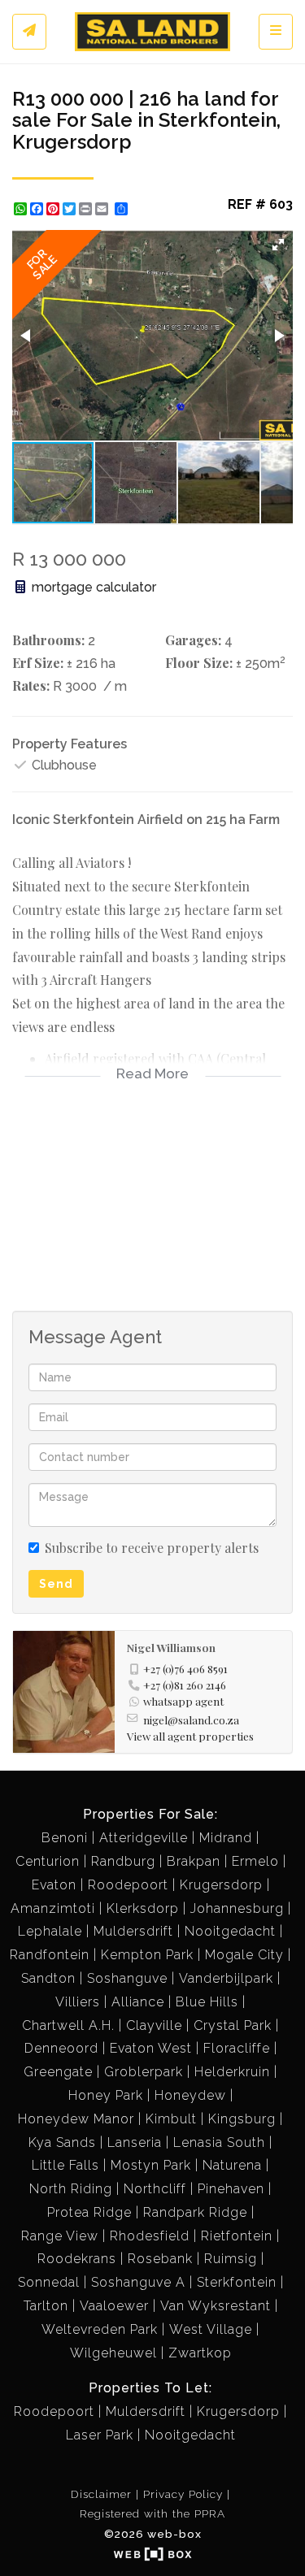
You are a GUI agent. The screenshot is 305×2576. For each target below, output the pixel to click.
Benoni (65, 1838)
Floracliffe (237, 2048)
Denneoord (61, 2048)
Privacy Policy (183, 2494)
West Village (211, 2329)
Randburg (123, 1861)
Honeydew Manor (76, 2119)
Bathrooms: (48, 640)
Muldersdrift (133, 1931)
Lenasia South (219, 2142)
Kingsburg (242, 2119)
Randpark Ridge (195, 2212)
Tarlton (46, 2306)
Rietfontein (237, 2236)
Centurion (48, 1861)
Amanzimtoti (53, 1908)
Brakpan (194, 1861)
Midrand (226, 1838)
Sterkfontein (237, 2282)
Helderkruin (232, 2072)
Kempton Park (147, 1955)
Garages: (193, 640)
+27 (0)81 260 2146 (185, 1685)
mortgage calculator (92, 587)
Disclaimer (101, 2494)
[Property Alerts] (29, 32)
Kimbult (171, 2119)
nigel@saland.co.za (191, 1720)
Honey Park (106, 2095)
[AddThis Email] (103, 209)
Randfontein (50, 1955)
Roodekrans (77, 2259)
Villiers (78, 2002)
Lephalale (50, 1931)
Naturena (232, 2165)
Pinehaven (231, 2189)
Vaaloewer (114, 2306)
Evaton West (151, 2048)
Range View (60, 2236)
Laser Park (100, 2435)
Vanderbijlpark (226, 1978)
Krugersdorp (221, 1885)
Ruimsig (231, 2259)
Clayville (154, 2025)
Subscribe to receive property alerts (152, 1548)
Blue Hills (207, 2002)
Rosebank (160, 2259)
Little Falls (65, 2165)
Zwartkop (200, 2353)
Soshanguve (127, 1978)
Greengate (58, 2072)
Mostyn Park (151, 2165)
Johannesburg (237, 1908)
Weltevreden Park (100, 2329)
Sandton (48, 1978)
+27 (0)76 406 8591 (185, 1668)
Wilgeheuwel (113, 2353)
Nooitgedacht (230, 1931)
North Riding (71, 2189)
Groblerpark (144, 2072)
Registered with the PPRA (152, 2513)
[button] (278, 245)
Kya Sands (62, 2142)
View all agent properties (190, 1736)
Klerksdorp (143, 1908)
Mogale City (244, 1955)
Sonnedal (49, 2282)
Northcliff (155, 2189)
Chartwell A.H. (68, 2025)
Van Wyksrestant (216, 2306)
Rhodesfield (150, 2236)
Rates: (31, 685)
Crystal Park (233, 2025)
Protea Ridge (89, 2212)
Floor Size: (199, 663)
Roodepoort (128, 1885)
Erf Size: (38, 663)
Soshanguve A (138, 2282)
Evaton (54, 1885)
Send (56, 1584)
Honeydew (190, 2095)
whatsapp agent (183, 1701)
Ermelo (255, 1861)
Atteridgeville (144, 1838)
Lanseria (135, 2142)
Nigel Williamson (171, 1647)
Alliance (138, 2002)
